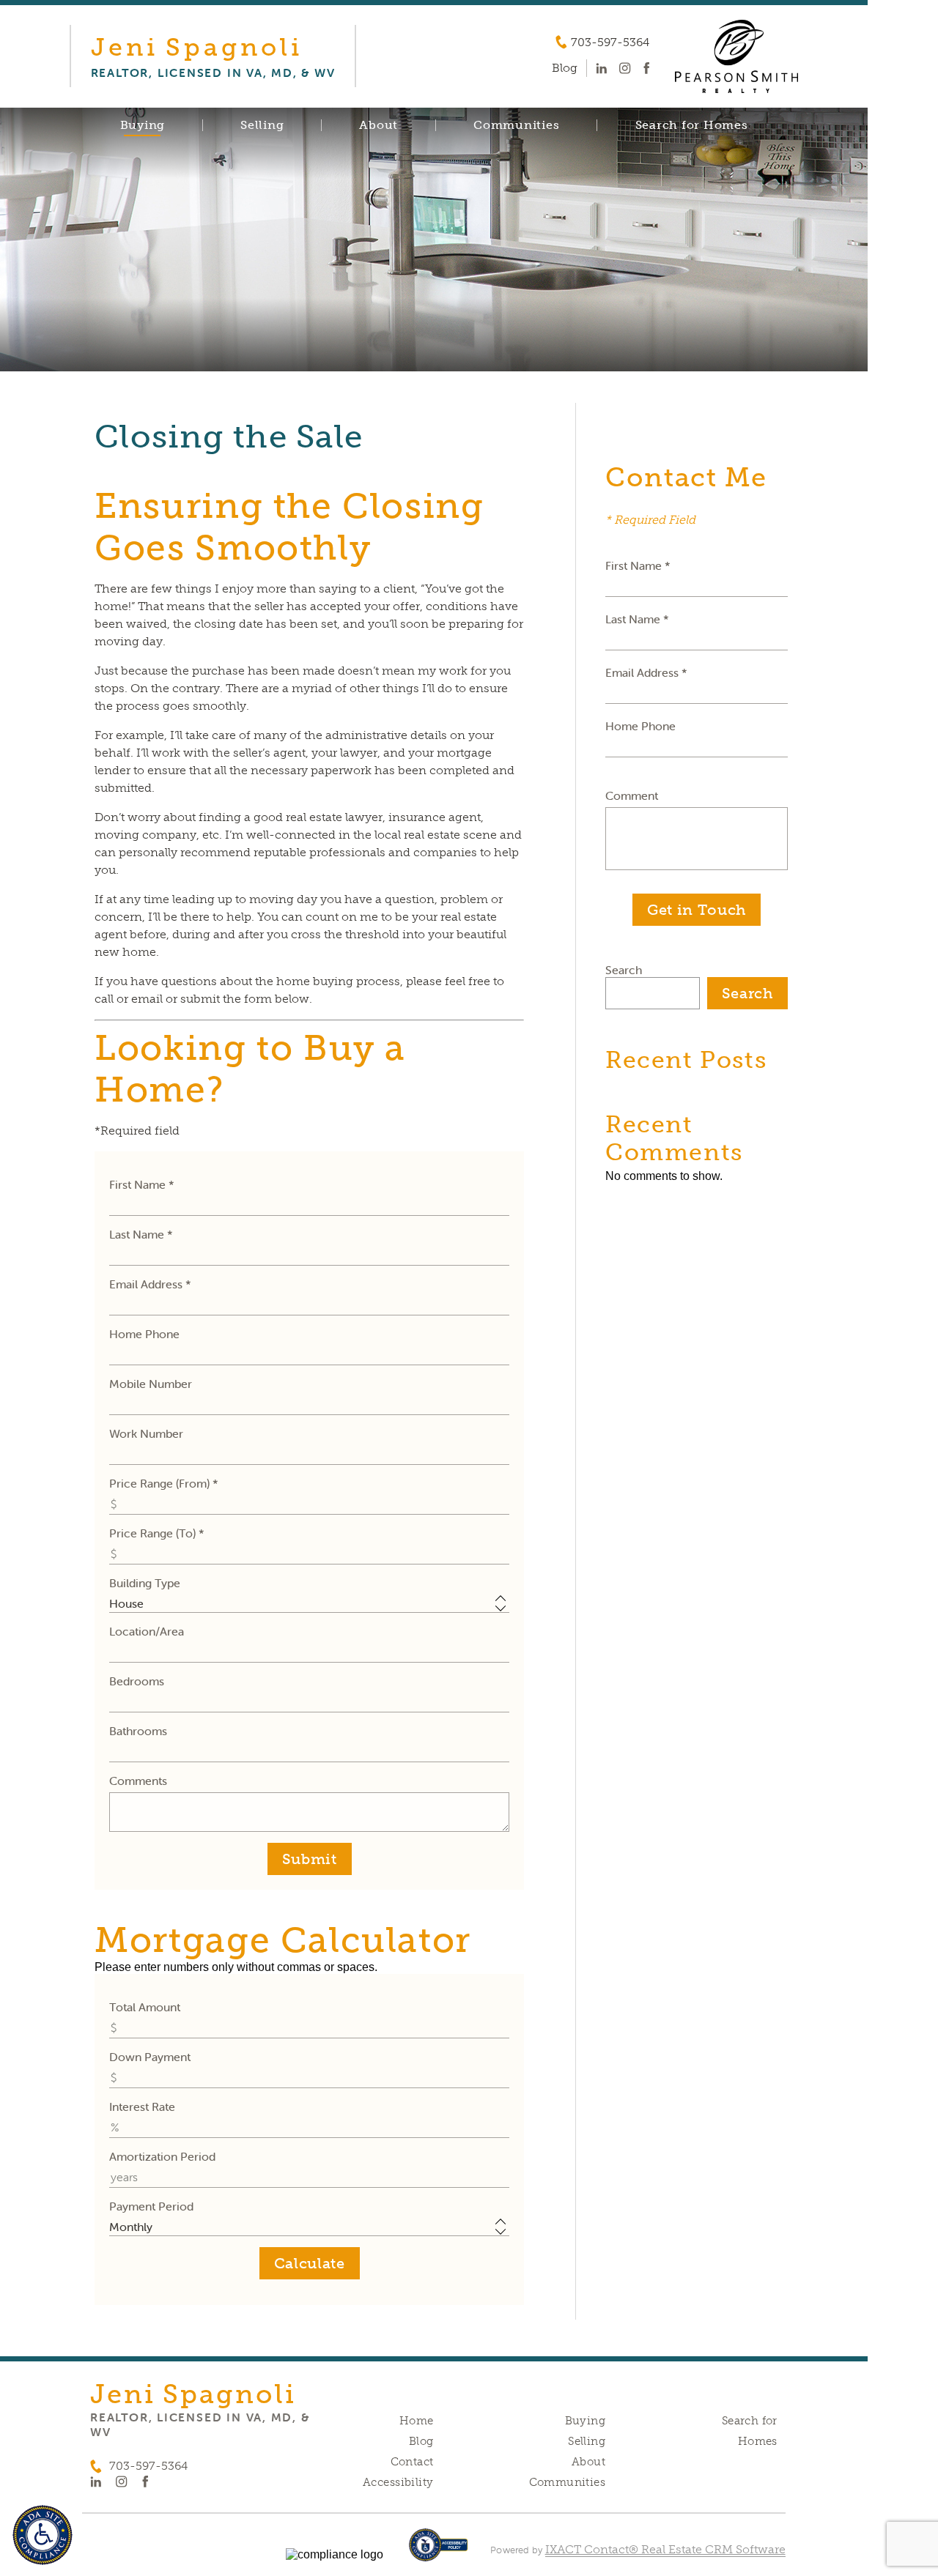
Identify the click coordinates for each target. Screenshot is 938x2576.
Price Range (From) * (164, 1483)
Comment (632, 795)
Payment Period (151, 2206)
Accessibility (398, 2482)
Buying (143, 125)
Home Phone (144, 1334)
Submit (310, 1859)
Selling (262, 125)
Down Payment (150, 2057)
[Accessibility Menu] (43, 2535)
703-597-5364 (610, 42)
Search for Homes (692, 125)
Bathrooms (138, 1731)
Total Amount (145, 2007)
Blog (421, 2441)
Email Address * (150, 1284)
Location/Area (147, 1631)
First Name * (142, 1184)
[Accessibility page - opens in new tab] (439, 2552)
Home (417, 2421)
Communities (516, 125)
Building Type (145, 1583)
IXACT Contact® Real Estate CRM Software (665, 2549)
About (378, 125)
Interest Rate (142, 2107)
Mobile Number (151, 1384)
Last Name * (141, 1234)
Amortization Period (162, 2156)
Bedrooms (137, 1681)
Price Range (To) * (157, 1533)
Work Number (146, 1433)
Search (624, 970)
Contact (412, 2462)
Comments (138, 1781)
